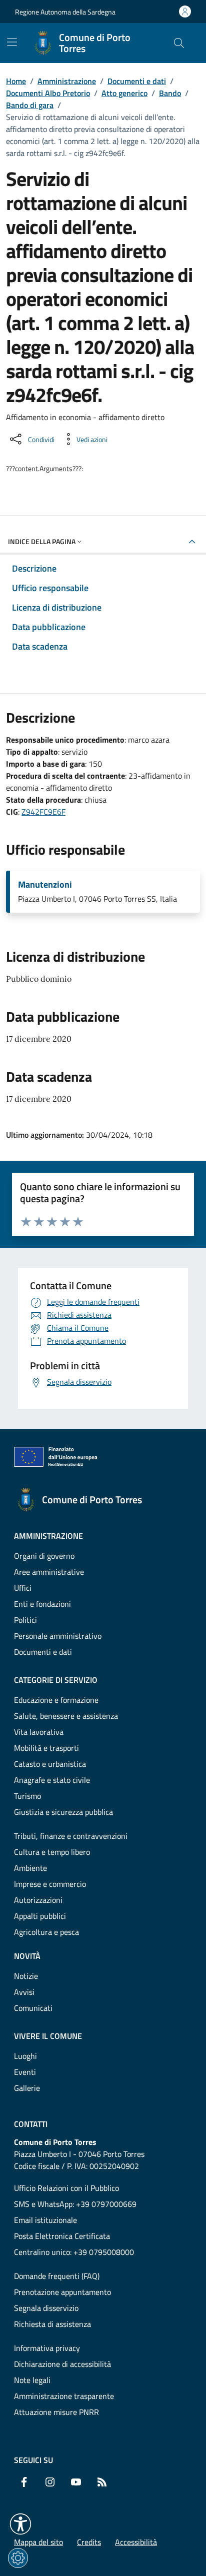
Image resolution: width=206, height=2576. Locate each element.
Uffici (23, 1588)
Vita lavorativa (39, 1732)
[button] (20, 2524)
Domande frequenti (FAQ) (57, 2276)
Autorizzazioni (38, 1900)
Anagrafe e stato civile (52, 1780)
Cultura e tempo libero (52, 1852)
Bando (170, 93)
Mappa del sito (38, 2542)
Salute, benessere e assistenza (66, 1716)
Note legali (32, 2380)
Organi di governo (44, 1556)
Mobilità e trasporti (46, 1748)
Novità (27, 1956)
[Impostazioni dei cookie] (18, 2558)
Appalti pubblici (40, 1916)
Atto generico (124, 93)
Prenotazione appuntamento (62, 2292)
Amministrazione (67, 81)
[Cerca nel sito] (179, 43)
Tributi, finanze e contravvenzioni (71, 1836)
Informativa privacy (47, 2348)
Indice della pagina (42, 541)
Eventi (25, 2072)
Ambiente (30, 1868)
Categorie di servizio (56, 1680)
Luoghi (25, 2056)
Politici (25, 1620)
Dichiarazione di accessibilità (62, 2364)
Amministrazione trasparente (64, 2396)
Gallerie (27, 2088)
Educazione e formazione (56, 1700)
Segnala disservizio (46, 2308)
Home (16, 81)
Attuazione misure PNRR (56, 2412)
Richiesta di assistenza (52, 2324)
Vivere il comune (48, 2036)
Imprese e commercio (50, 1884)
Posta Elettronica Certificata (62, 2236)
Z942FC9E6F (43, 812)
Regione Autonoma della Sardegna (65, 12)
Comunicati (33, 2008)
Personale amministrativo (58, 1636)
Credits (89, 2542)
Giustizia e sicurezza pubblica (63, 1812)
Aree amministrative (49, 1572)
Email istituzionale (45, 2220)
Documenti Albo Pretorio (48, 93)
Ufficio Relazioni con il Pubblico (66, 2188)
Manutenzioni (45, 885)
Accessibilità (136, 2542)
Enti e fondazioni (42, 1604)
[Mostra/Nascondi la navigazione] (12, 42)
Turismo (27, 1796)
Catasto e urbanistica (50, 1764)
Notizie (26, 1976)
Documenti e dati (137, 81)
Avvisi (24, 1992)
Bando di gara (30, 105)
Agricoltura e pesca (46, 1932)
